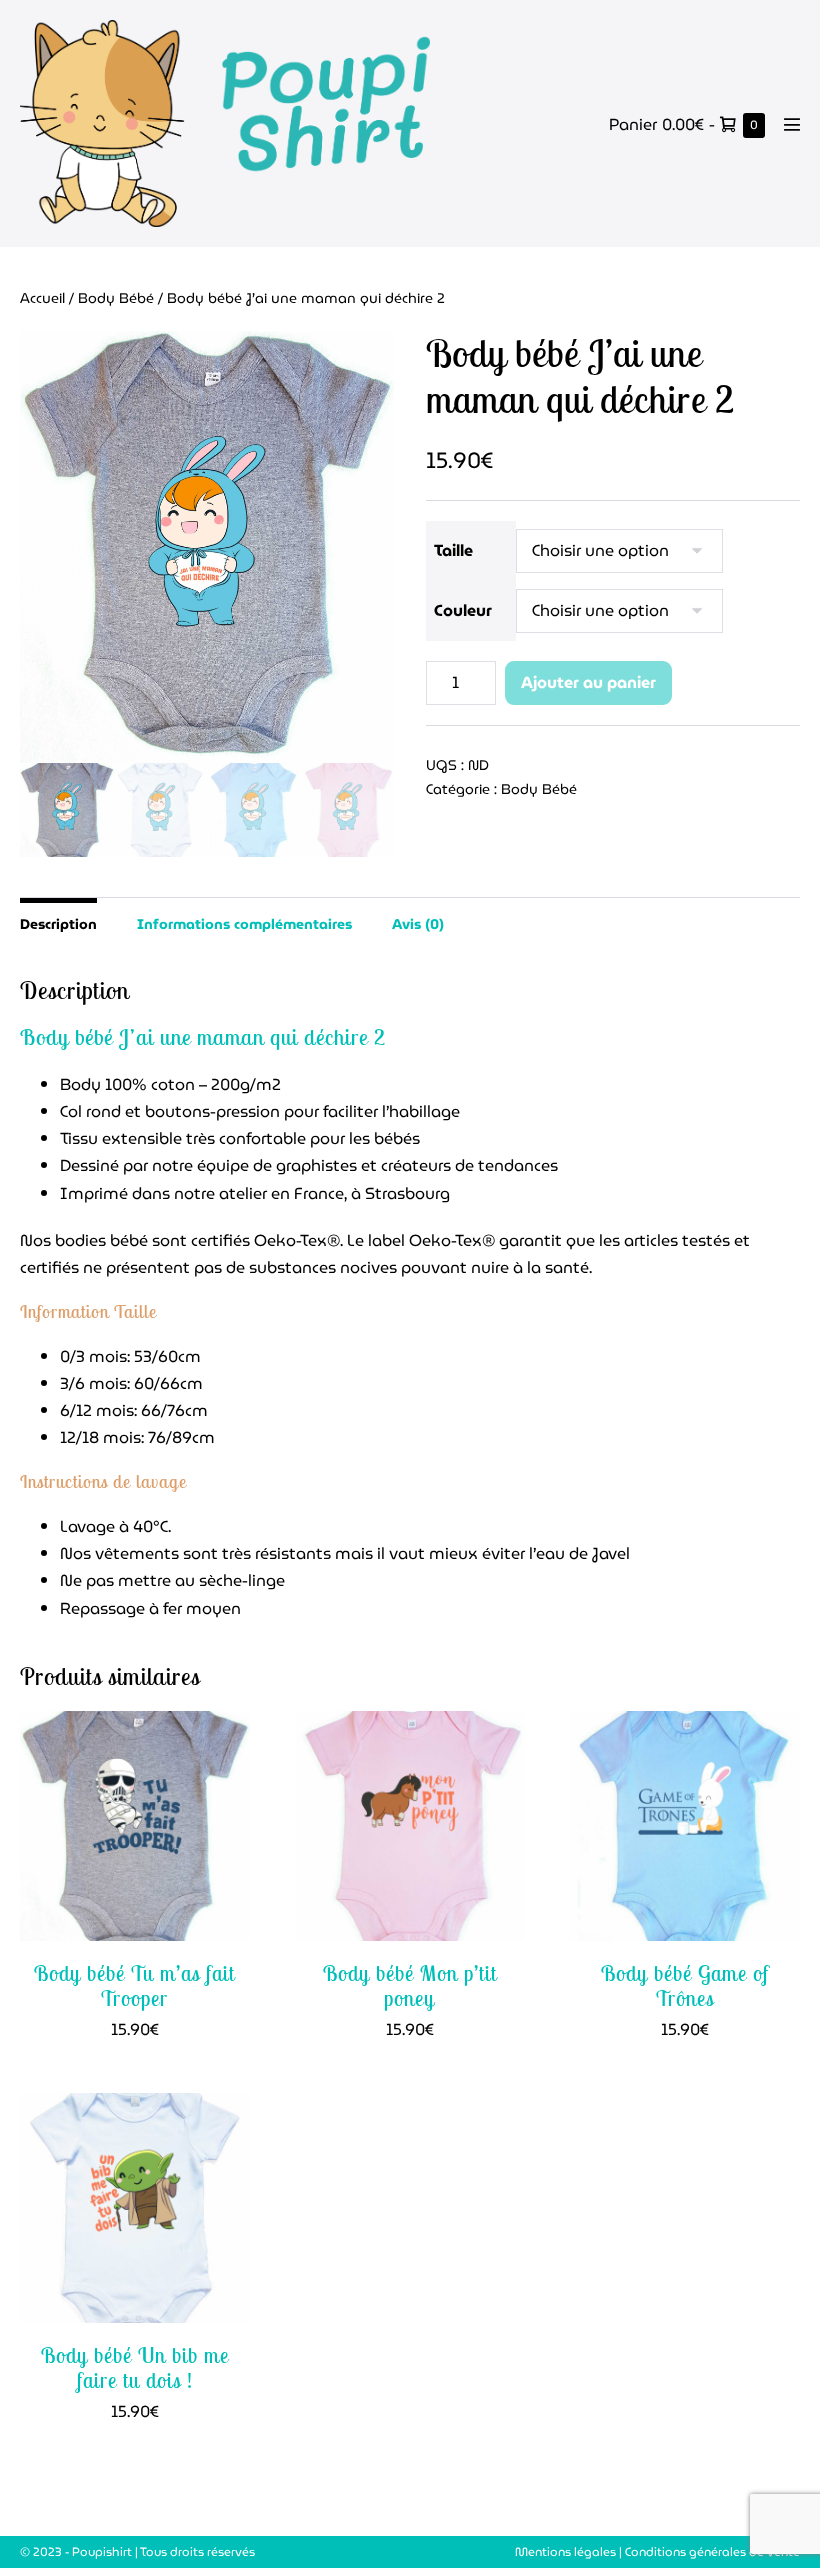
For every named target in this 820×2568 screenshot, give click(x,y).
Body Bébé (116, 298)
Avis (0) (418, 924)
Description (58, 924)
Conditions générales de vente (712, 2551)
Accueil (42, 298)
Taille (453, 550)
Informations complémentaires (244, 924)
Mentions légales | (570, 2551)
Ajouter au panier (588, 682)
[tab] (58, 922)
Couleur (463, 610)
